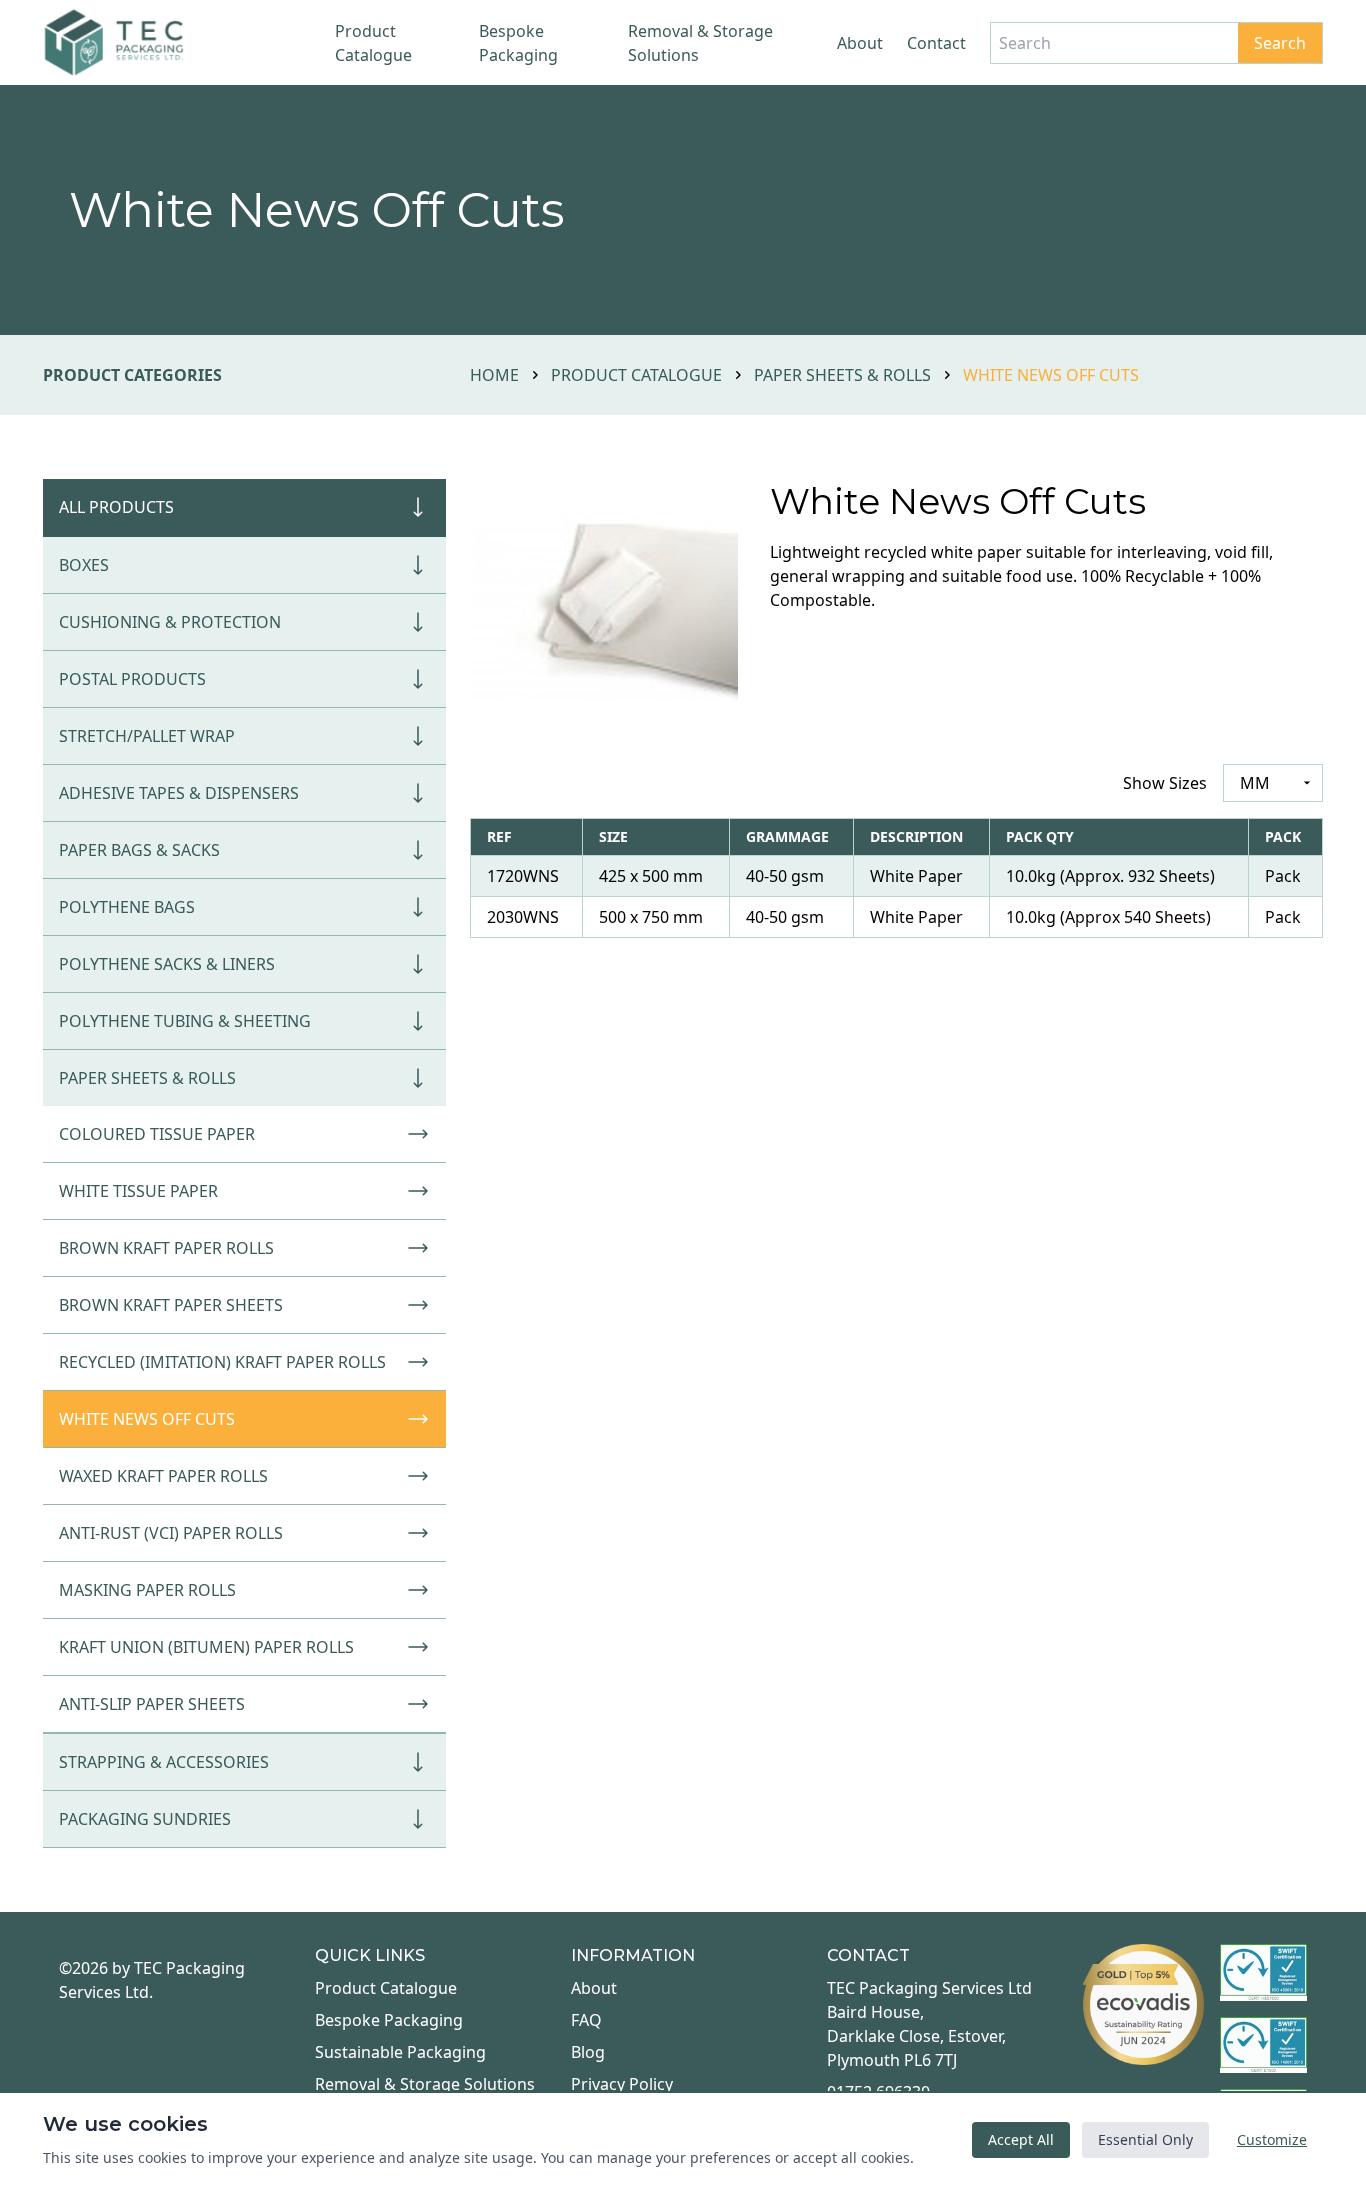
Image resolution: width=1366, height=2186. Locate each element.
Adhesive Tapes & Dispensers (179, 793)
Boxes (84, 565)
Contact (936, 43)
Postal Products (132, 679)
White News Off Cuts (147, 1419)
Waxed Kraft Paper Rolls (163, 1476)
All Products (116, 507)
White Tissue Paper (138, 1191)
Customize (1272, 2139)
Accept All (1021, 2139)
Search (1280, 43)
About (860, 43)
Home (494, 375)
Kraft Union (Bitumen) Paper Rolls (206, 1647)
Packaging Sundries (145, 1819)
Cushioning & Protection (170, 622)
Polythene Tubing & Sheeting (185, 1021)
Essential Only (1145, 2139)
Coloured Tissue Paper (157, 1134)
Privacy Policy (622, 2084)
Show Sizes (1165, 783)
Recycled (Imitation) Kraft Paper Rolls (222, 1362)
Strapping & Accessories (164, 1762)
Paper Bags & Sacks (139, 850)
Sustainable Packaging (400, 2052)
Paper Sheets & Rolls (842, 375)
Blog (588, 2052)
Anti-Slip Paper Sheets (152, 1704)
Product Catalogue (373, 43)
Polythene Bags (127, 907)
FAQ (586, 2020)
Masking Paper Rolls (147, 1590)
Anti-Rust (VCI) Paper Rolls (171, 1533)
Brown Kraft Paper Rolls (166, 1248)
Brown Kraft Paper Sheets (171, 1305)
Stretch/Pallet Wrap (147, 736)
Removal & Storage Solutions (700, 43)
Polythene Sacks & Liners (167, 964)
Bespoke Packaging (518, 43)
